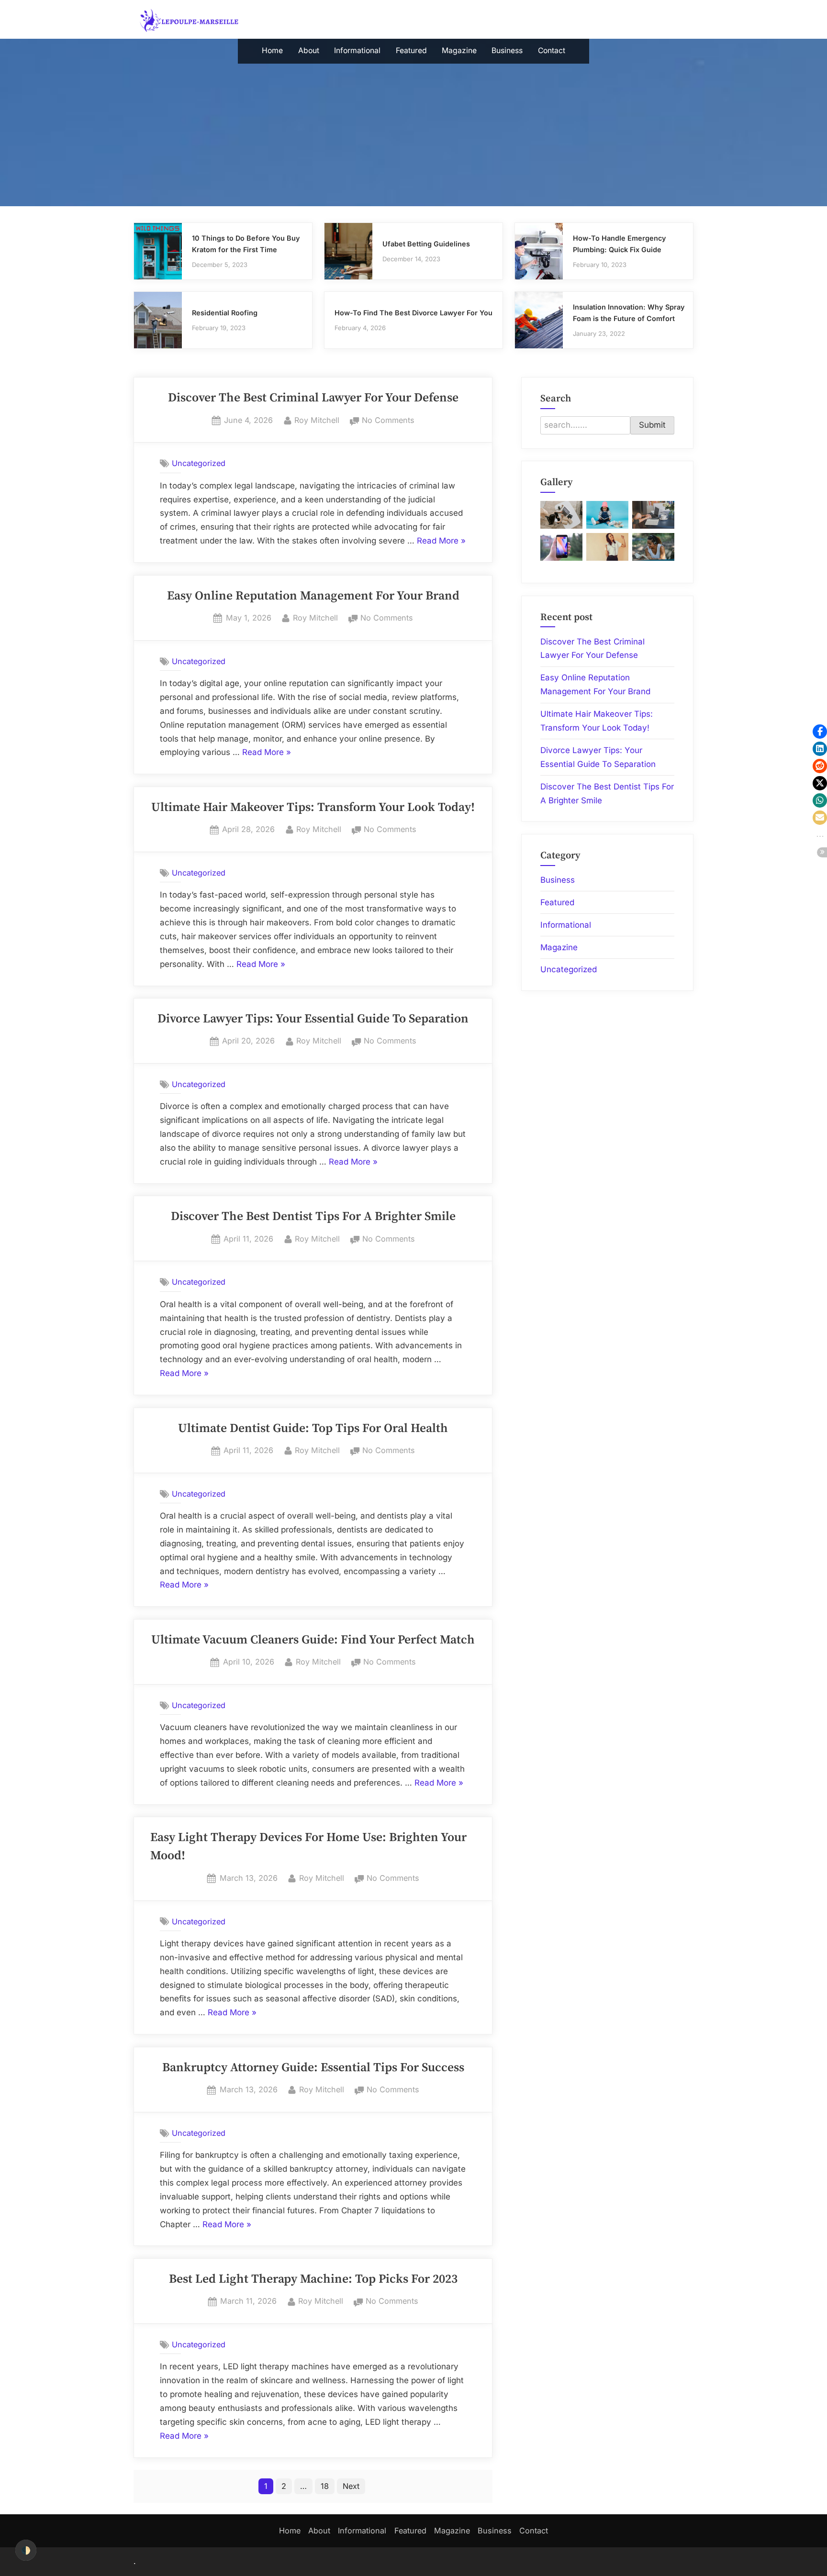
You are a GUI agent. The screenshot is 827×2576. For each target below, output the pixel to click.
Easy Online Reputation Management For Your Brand (313, 596)
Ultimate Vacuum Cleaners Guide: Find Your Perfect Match (313, 1640)
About (309, 50)
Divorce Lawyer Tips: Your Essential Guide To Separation (313, 1019)
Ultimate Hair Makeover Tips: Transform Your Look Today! (313, 808)
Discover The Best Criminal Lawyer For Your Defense (313, 398)
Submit (652, 425)
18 (325, 2486)
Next (351, 2486)
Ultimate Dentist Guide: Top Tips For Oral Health (313, 1429)
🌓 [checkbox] (26, 2550)
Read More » (441, 542)
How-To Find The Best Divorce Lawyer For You (413, 313)
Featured (411, 50)
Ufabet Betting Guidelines (426, 244)
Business (507, 50)
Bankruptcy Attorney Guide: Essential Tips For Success (313, 2068)
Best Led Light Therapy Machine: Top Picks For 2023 (313, 2279)
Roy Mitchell (317, 420)
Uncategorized (199, 463)
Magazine (459, 50)
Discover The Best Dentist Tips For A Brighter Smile (313, 1217)
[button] (820, 732)
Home (272, 50)
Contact (552, 50)
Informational (357, 50)
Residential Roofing (225, 313)
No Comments (388, 421)
